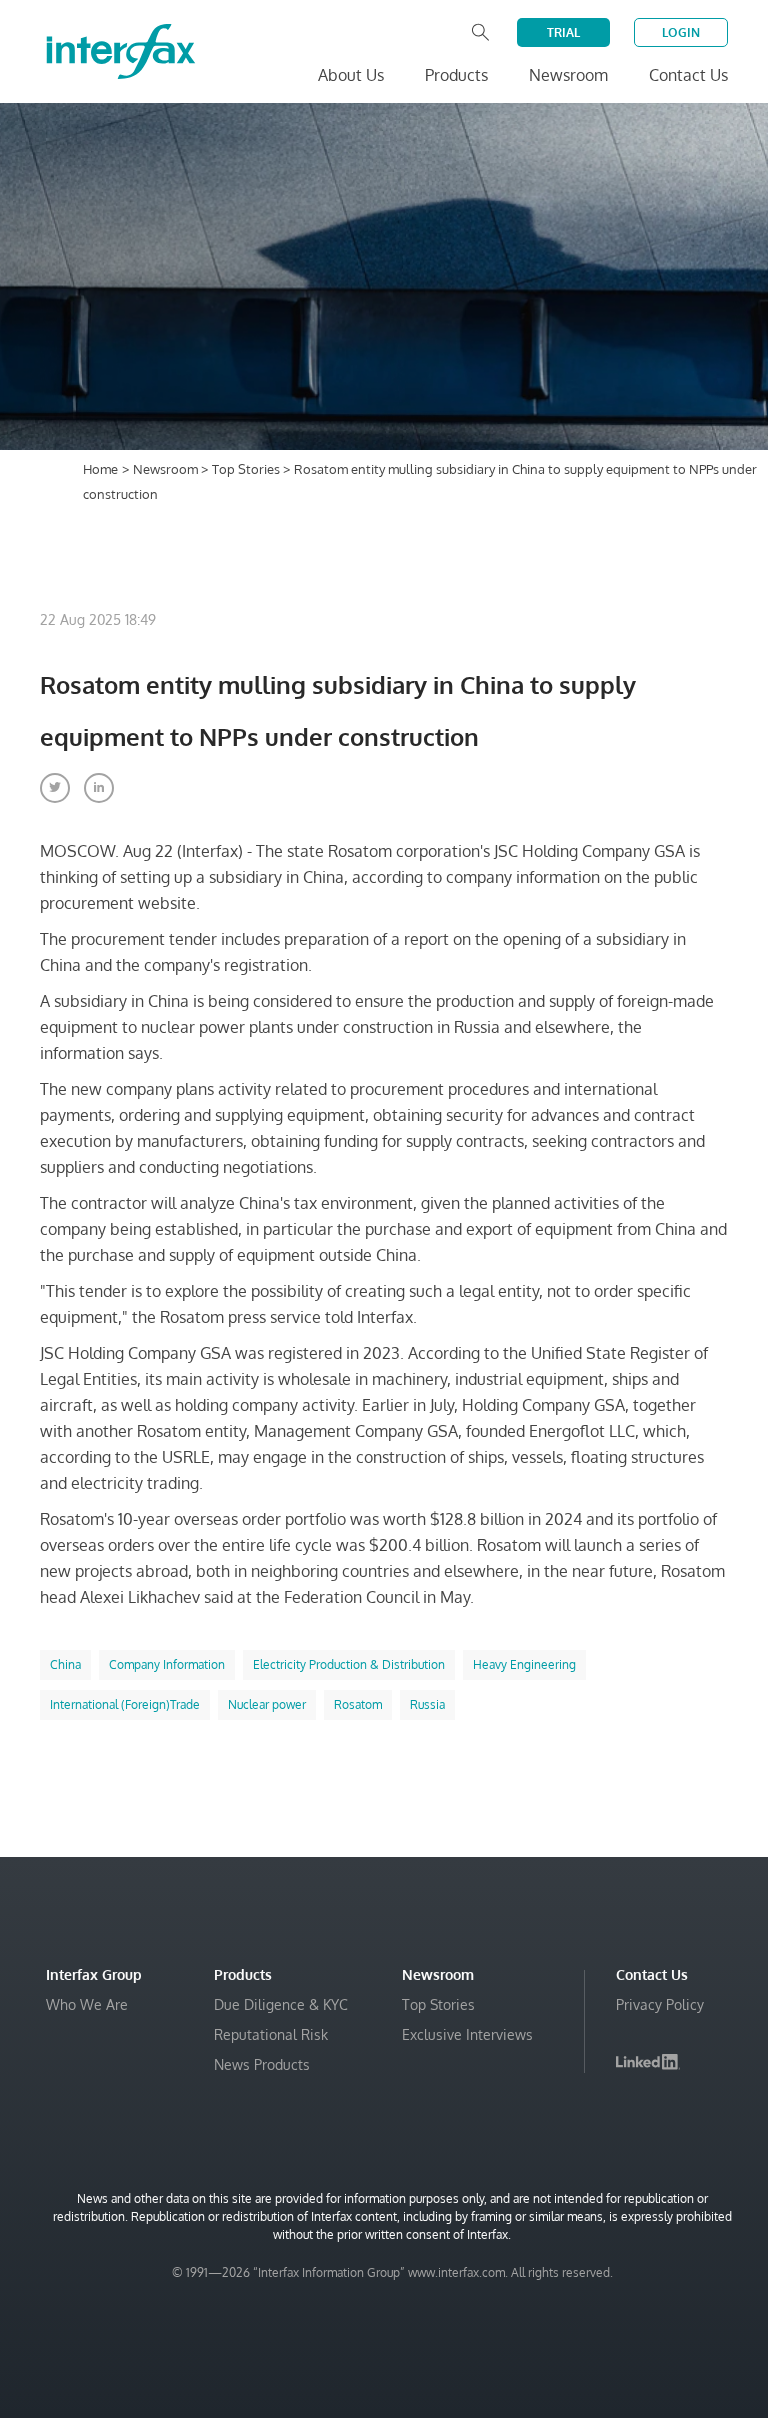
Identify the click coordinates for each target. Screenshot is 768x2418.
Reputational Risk (271, 2034)
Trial (563, 32)
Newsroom (167, 469)
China (65, 1664)
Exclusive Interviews (467, 2034)
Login (681, 32)
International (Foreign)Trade (125, 1704)
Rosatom (358, 1704)
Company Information (167, 1664)
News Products (262, 2064)
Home (100, 469)
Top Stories (247, 469)
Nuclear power (267, 1704)
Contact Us (688, 75)
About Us (351, 75)
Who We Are (87, 2004)
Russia (427, 1704)
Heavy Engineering (524, 1664)
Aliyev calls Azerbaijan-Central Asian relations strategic (478, 2369)
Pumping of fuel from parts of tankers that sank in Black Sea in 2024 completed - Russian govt (498, 2309)
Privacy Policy (660, 2004)
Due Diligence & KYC (281, 2004)
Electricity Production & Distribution (349, 1664)
